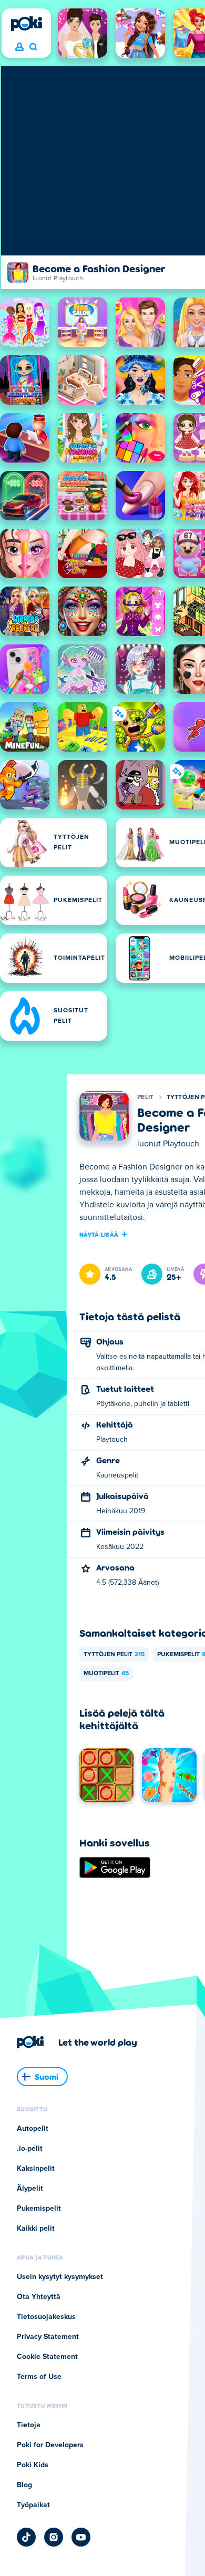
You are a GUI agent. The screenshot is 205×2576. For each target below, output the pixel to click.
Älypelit (30, 2189)
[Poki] (26, 24)
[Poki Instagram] (54, 2537)
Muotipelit (106, 1674)
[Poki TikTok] (26, 2537)
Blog (24, 2485)
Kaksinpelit (36, 2169)
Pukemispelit (39, 2209)
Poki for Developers (50, 2445)
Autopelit (33, 2129)
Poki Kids (33, 2465)
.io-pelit (30, 2149)
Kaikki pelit (36, 2229)
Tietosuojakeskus (46, 2317)
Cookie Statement (47, 2357)
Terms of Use (39, 2377)
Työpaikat (33, 2505)
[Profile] (19, 47)
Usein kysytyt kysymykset (60, 2277)
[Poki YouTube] (81, 2537)
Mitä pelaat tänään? (33, 47)
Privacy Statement (48, 2337)
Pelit (146, 1097)
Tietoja (29, 2425)
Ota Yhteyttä (39, 2297)
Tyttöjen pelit (114, 1655)
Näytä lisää (99, 1234)
